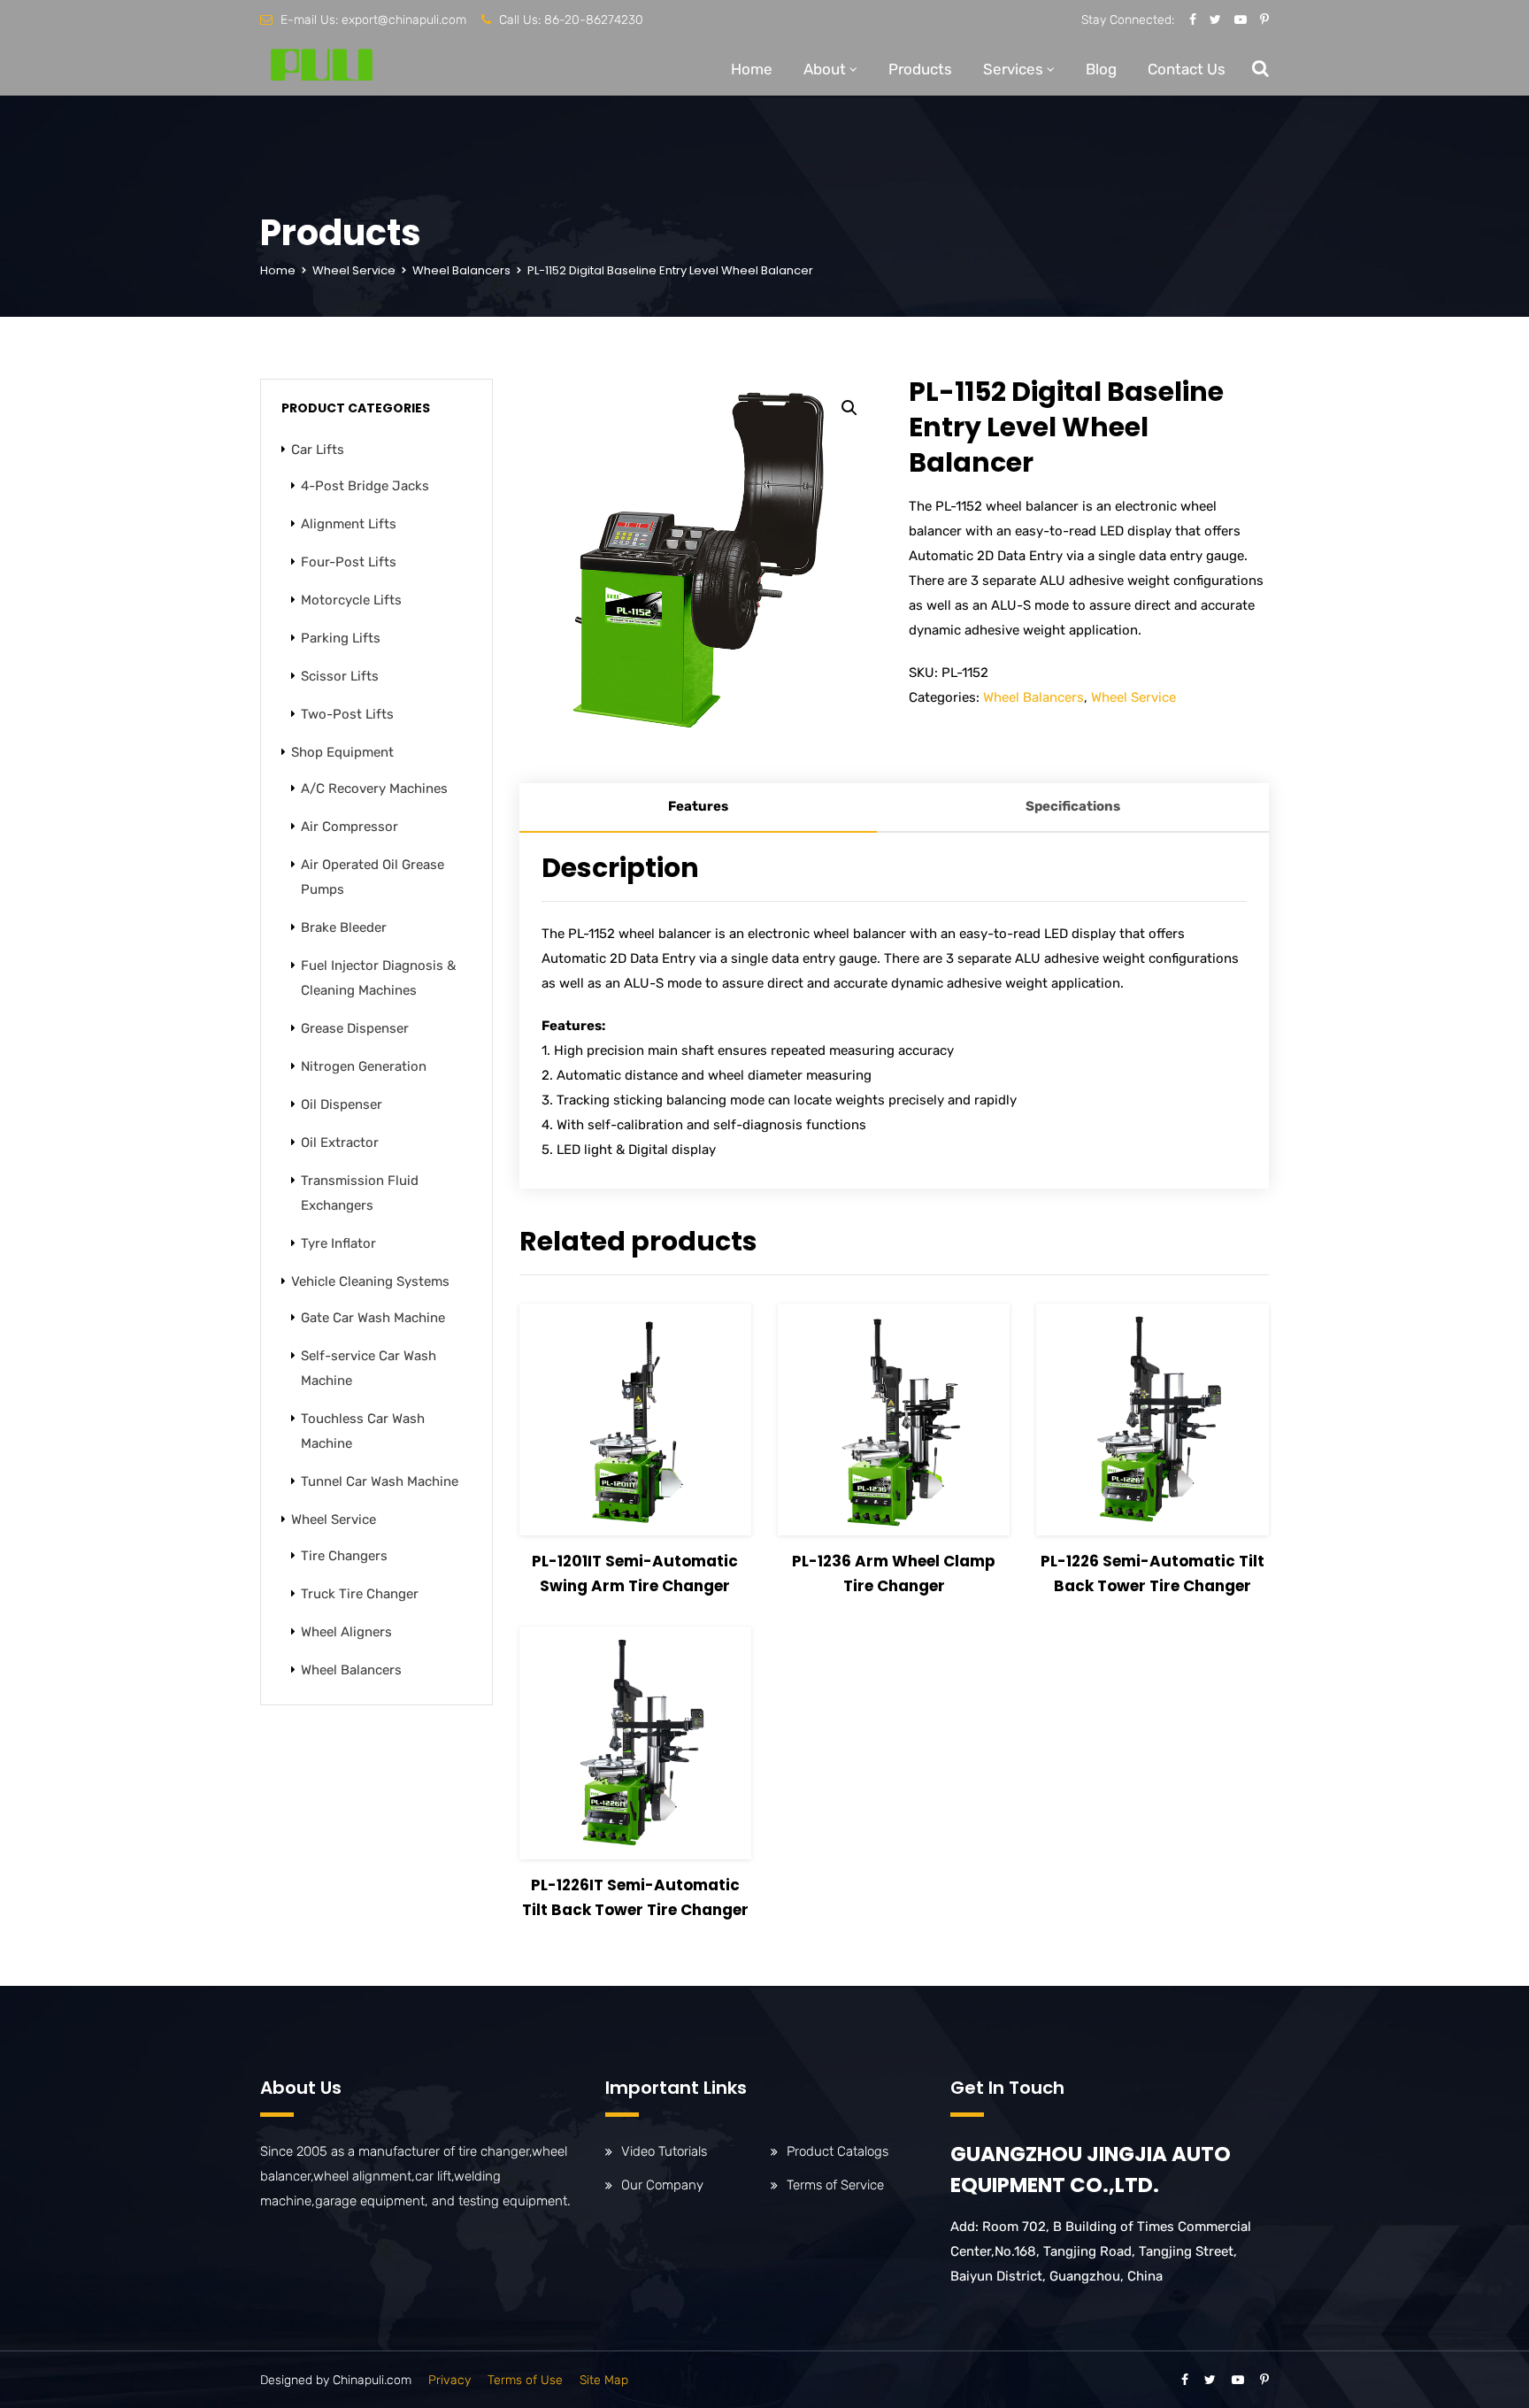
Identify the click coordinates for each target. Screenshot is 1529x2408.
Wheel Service (354, 270)
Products (920, 69)
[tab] (698, 808)
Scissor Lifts (340, 676)
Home (752, 69)
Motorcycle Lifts (351, 600)
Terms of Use (525, 2380)
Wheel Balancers (461, 270)
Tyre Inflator (338, 1243)
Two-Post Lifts (347, 714)
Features (698, 806)
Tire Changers (344, 1556)
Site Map (604, 2380)
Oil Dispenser (342, 1104)
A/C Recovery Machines (374, 789)
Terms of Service (835, 2185)
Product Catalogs (837, 2151)
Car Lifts (318, 450)
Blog (1101, 69)
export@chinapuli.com (404, 20)
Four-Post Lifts (349, 562)
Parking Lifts (341, 638)
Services (1013, 69)
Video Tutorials (664, 2151)
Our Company (662, 2185)
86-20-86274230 (594, 20)
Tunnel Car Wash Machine (380, 1481)
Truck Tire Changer (360, 1594)
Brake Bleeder (344, 927)
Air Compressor (350, 827)
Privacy (449, 2380)
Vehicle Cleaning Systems (370, 1281)
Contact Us (1187, 69)
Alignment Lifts (349, 524)
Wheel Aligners (346, 1632)
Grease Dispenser (355, 1028)
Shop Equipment (342, 752)
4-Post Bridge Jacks (365, 486)
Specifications (1073, 806)
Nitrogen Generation (364, 1066)
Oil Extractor (340, 1142)
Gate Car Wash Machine (373, 1318)
